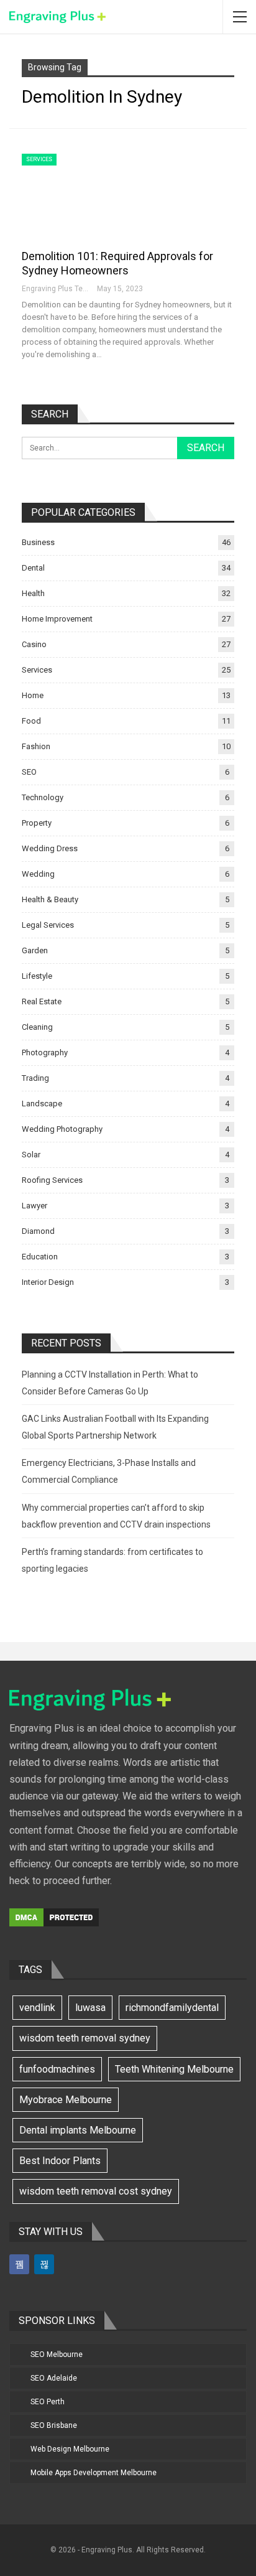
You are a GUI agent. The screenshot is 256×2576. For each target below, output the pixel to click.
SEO (29, 772)
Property (37, 823)
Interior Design (48, 1282)
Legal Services (48, 925)
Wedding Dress (50, 848)
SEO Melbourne (57, 2354)
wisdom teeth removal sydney (85, 2038)
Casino (34, 644)
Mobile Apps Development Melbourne (94, 2473)
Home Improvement (57, 619)
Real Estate (42, 1001)
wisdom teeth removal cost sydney (96, 2191)
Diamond (38, 1231)
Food (31, 721)
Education (40, 1257)
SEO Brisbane (54, 2425)
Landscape (42, 1104)
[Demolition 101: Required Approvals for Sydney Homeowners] (87, 195)
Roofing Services (52, 1180)
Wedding (38, 874)
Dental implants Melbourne (78, 2130)
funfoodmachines (57, 2069)
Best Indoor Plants (60, 2161)
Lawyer (34, 1206)
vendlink (37, 2008)
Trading (35, 1078)
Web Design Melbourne (70, 2449)
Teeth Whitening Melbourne (174, 2069)
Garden (35, 950)
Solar (31, 1155)
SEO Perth (48, 2402)
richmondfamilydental (172, 2008)
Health (33, 593)
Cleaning (37, 1027)
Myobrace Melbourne (66, 2100)
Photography (45, 1052)
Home (33, 695)
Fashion (36, 746)
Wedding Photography (62, 1129)
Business (38, 542)
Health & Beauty (50, 899)
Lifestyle (37, 976)
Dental (33, 568)
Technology (43, 797)
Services (39, 159)
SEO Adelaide (54, 2378)
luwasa (90, 2008)
